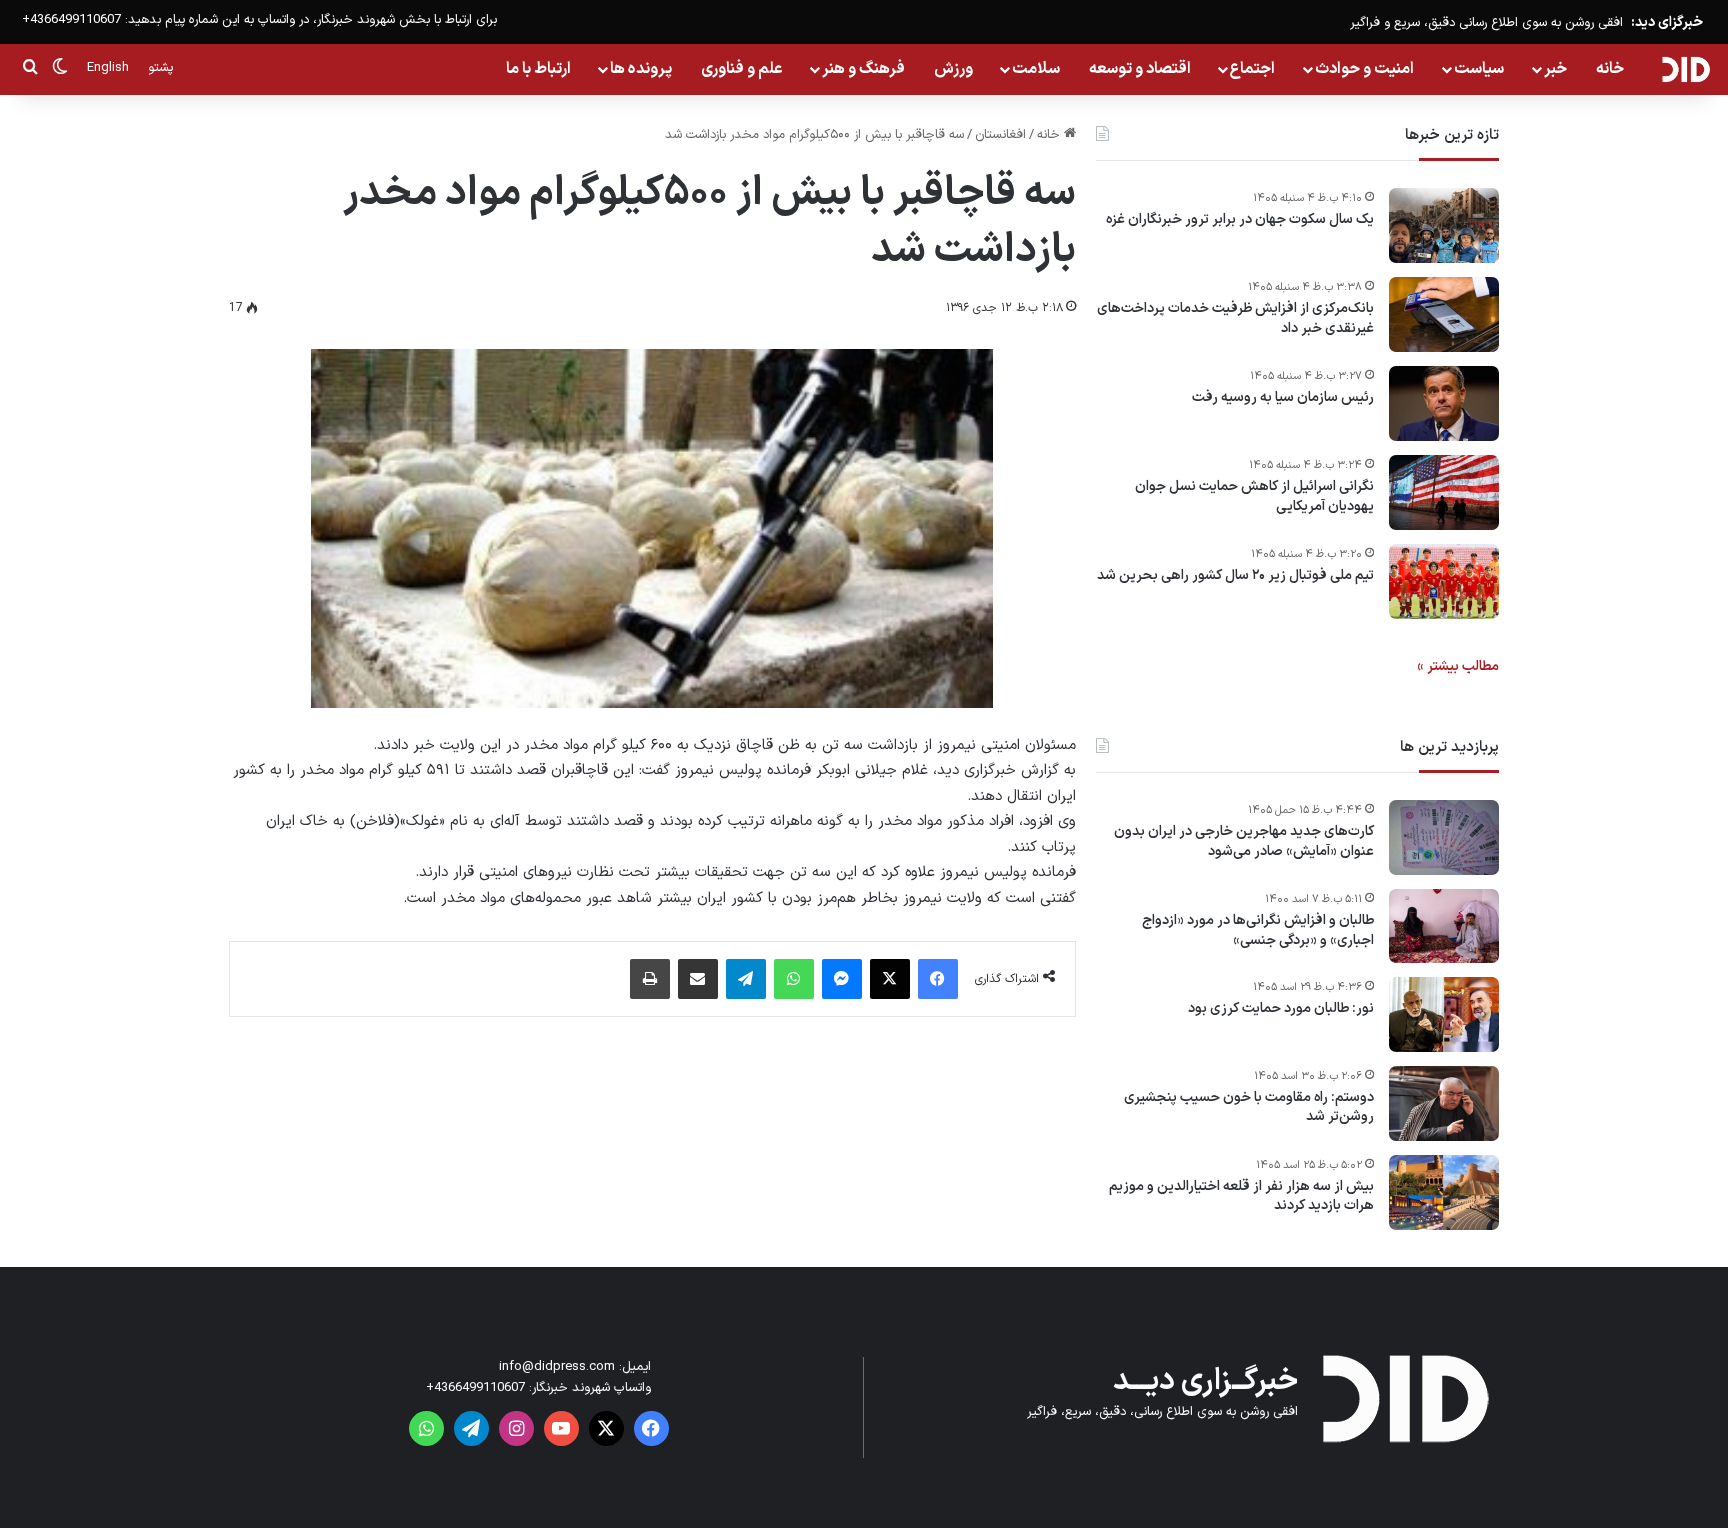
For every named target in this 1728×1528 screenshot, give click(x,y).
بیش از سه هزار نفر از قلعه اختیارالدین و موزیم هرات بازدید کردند (1241, 1196)
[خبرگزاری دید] (1685, 69)
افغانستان (1000, 135)
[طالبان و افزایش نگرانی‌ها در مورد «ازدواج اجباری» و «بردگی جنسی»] (1444, 926)
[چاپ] (650, 979)
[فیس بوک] (938, 979)
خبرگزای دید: (1667, 22)
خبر (1555, 69)
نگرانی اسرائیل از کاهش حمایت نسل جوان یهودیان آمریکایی (1254, 496)
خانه (1610, 69)
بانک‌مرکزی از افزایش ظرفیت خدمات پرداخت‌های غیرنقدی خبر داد (1235, 318)
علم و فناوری (742, 69)
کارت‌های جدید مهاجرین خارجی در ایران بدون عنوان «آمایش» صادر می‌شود (1244, 841)
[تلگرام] (746, 979)
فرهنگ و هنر (863, 69)
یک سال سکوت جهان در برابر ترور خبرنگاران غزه (1240, 220)
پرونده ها (641, 69)
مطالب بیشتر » (1458, 666)
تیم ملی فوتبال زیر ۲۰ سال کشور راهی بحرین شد (1235, 576)
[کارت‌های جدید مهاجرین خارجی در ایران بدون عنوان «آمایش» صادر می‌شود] (1444, 837)
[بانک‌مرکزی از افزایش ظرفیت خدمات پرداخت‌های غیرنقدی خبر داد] (1444, 314)
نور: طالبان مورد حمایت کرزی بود (1281, 1009)
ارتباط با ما (538, 69)
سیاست (1479, 69)
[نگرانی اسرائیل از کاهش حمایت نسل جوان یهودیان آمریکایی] (1444, 492)
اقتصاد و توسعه (1140, 69)
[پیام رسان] (842, 979)
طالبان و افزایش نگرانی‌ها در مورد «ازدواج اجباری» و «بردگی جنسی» (1258, 930)
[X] (890, 979)
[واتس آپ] (794, 979)
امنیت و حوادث (1364, 69)
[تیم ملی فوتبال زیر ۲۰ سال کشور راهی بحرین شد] (1444, 581)
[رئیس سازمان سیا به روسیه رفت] (1444, 403)
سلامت (1036, 69)
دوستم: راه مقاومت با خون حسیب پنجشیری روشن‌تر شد (1249, 1107)
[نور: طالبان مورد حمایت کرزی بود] (1444, 1014)
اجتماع (1252, 69)
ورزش (953, 69)
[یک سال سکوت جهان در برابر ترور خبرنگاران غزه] (1444, 225)
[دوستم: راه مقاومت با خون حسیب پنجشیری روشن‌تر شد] (1444, 1103)
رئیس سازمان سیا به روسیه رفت (1283, 398)
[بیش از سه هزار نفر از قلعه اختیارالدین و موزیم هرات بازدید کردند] (1444, 1192)
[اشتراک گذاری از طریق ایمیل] (698, 979)
